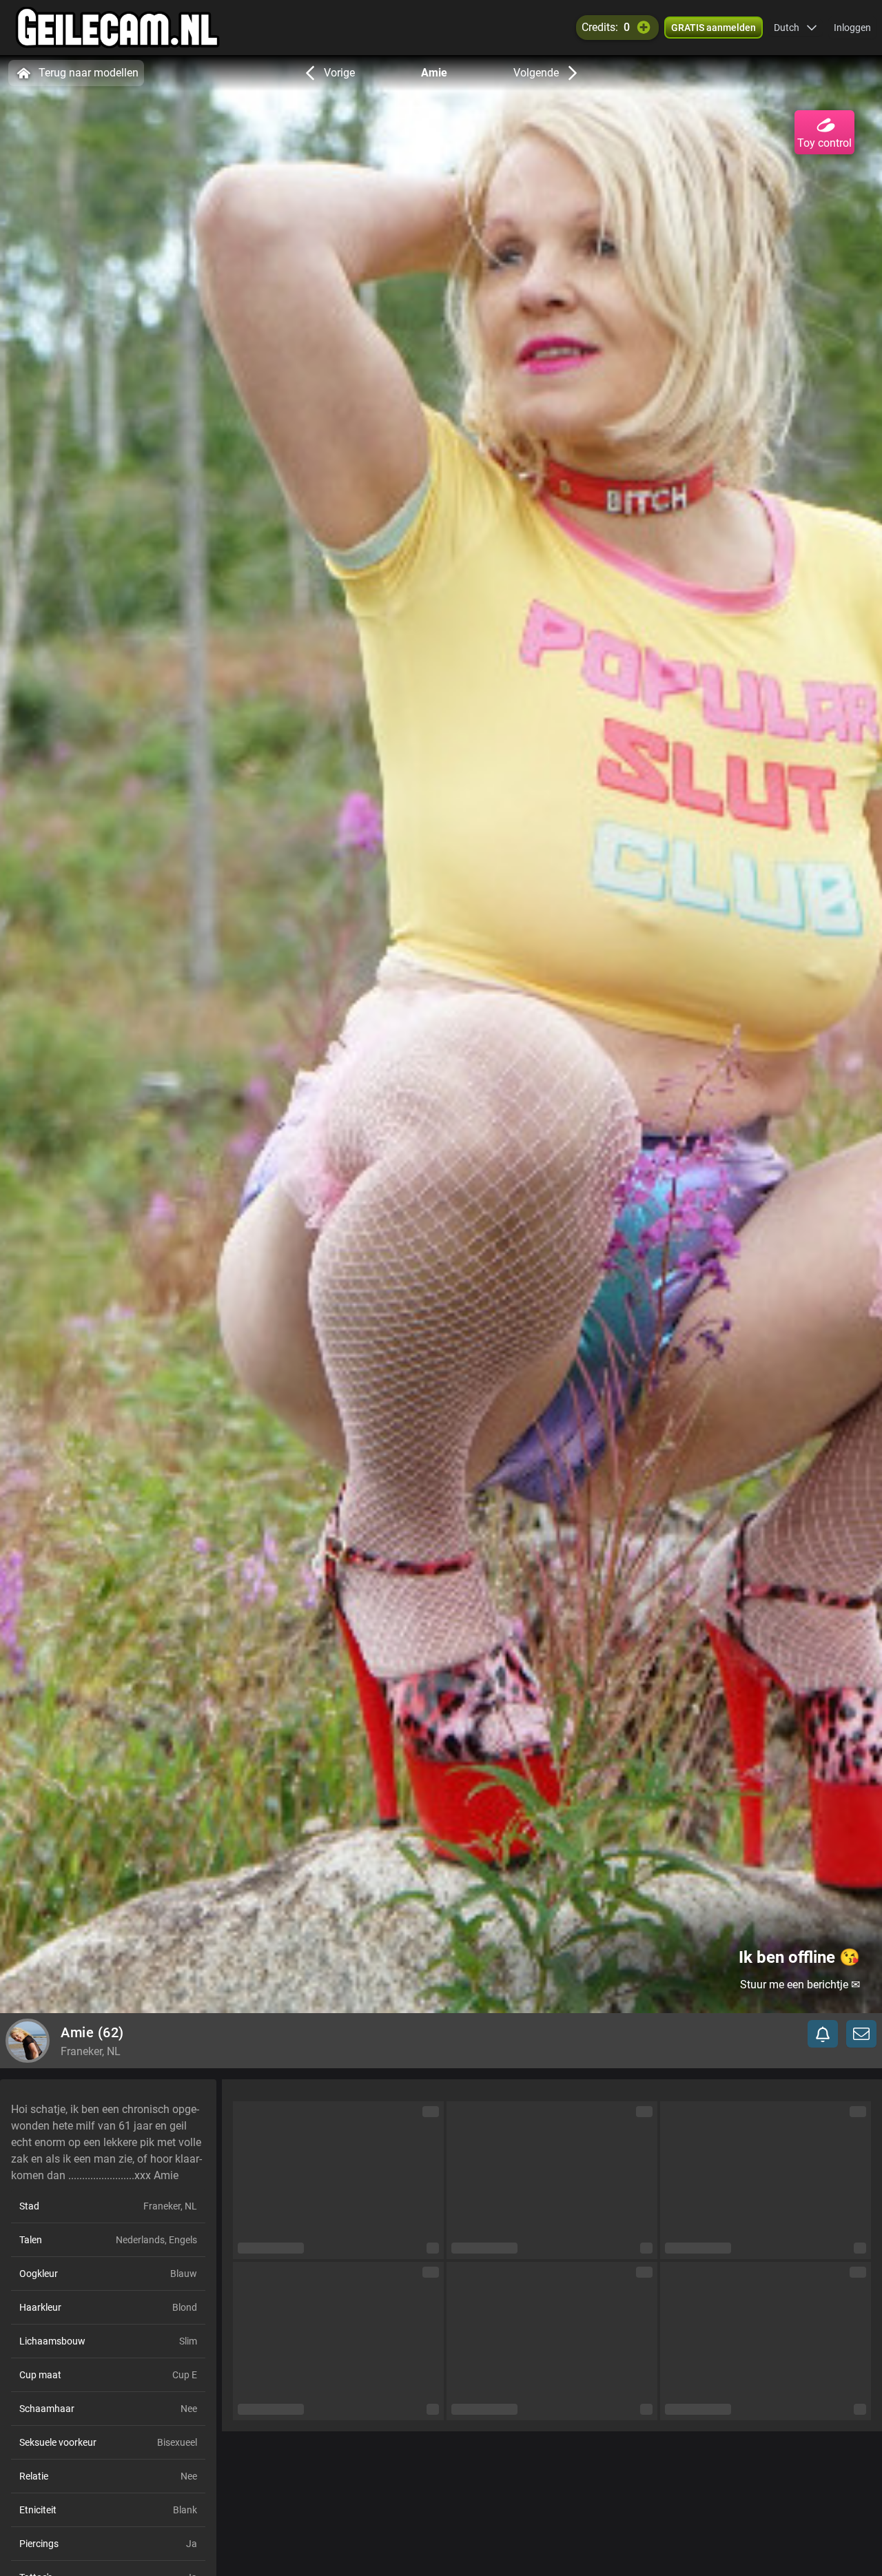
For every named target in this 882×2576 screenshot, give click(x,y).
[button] (796, 28)
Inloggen (852, 28)
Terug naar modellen (89, 73)
